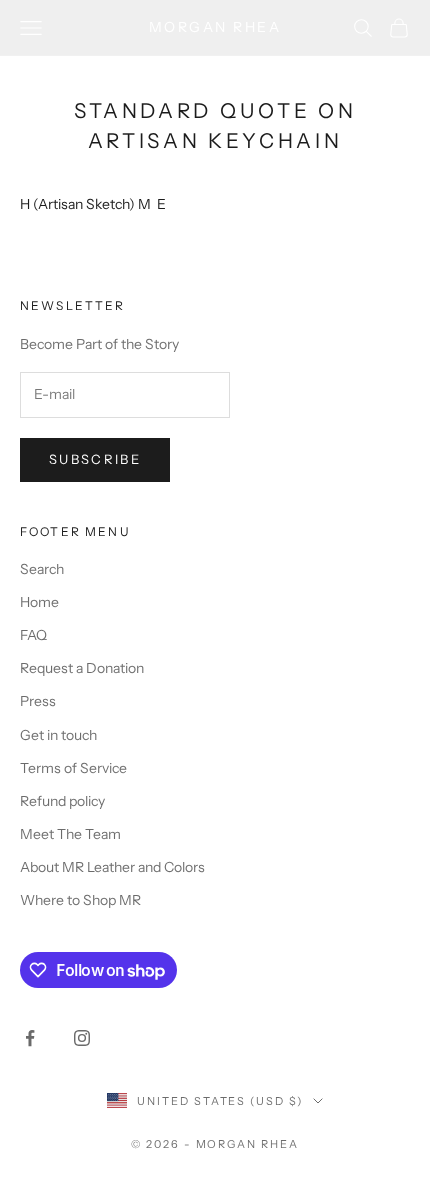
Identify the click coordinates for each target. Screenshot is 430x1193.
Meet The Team (70, 834)
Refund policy (62, 801)
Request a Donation (82, 668)
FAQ (33, 635)
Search (42, 569)
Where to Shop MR (80, 900)
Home (39, 602)
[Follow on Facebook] (30, 1038)
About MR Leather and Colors (112, 867)
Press (38, 701)
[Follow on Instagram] (82, 1038)
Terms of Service (73, 768)
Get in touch (58, 735)
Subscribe (95, 459)
